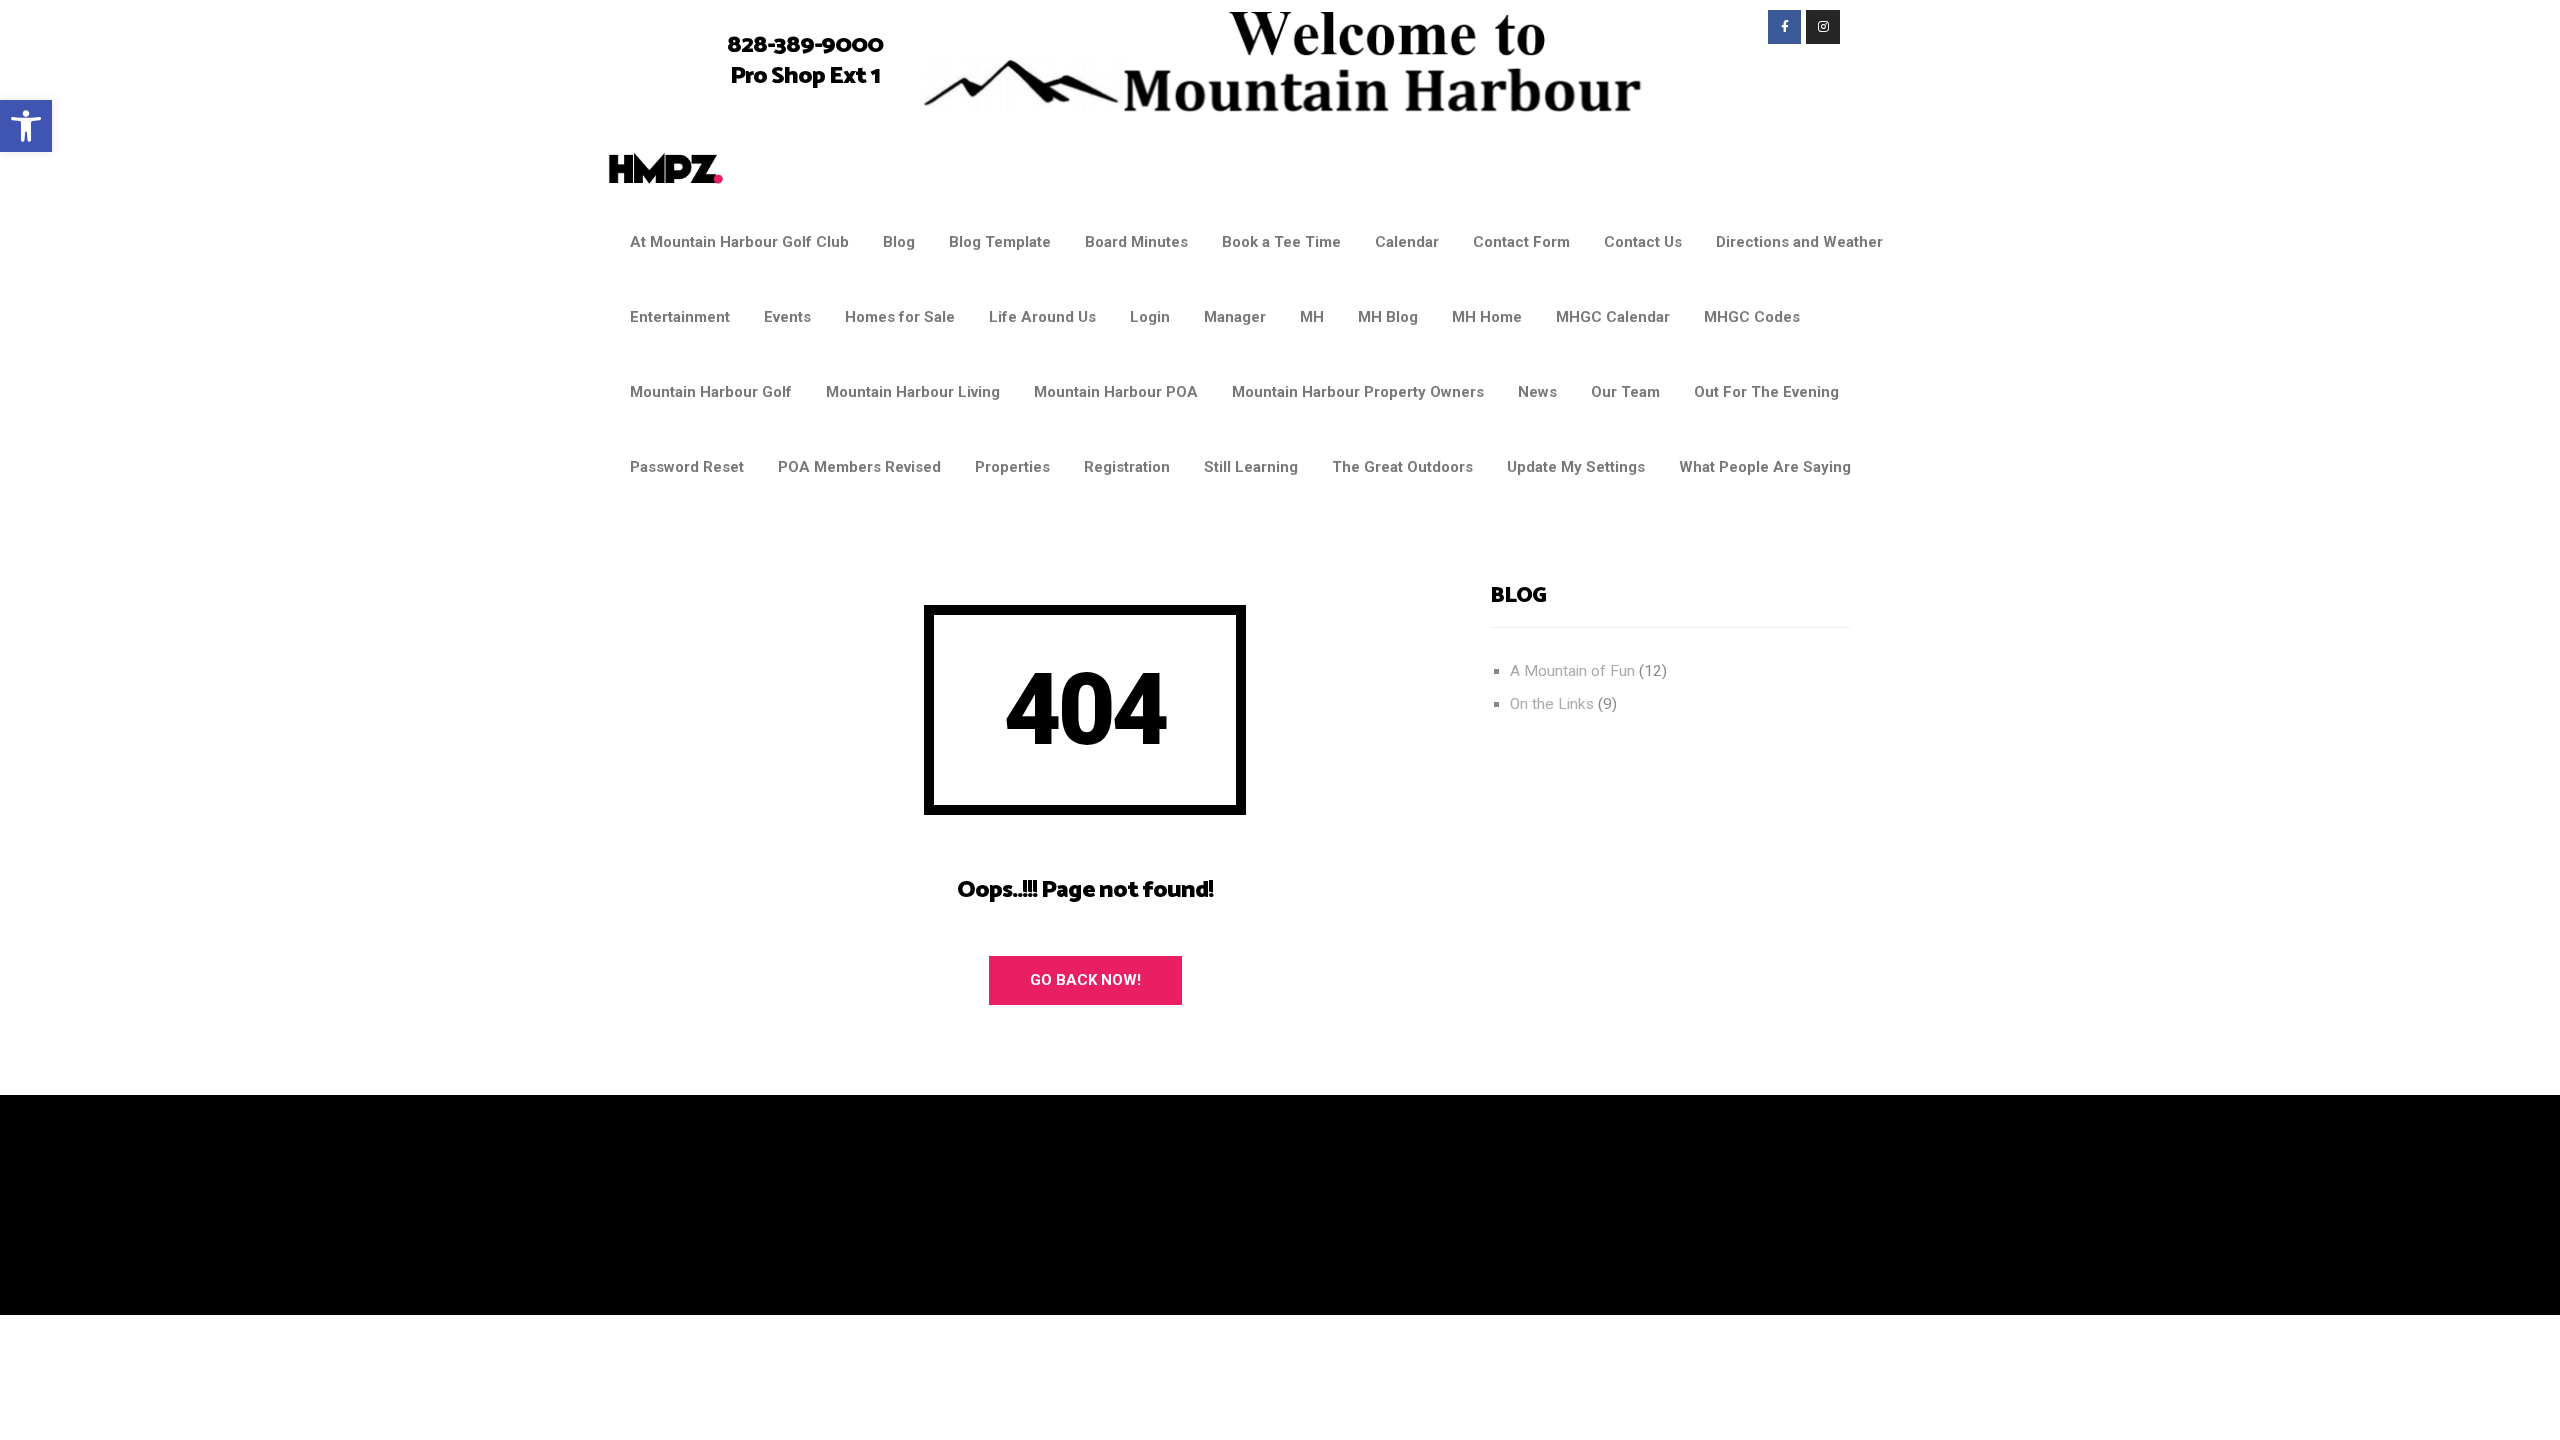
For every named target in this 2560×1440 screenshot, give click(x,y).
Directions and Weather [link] (1799, 242)
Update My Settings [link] (1576, 467)
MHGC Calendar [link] (1613, 317)
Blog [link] (899, 242)
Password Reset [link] (687, 467)
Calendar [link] (1407, 242)
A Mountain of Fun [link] (1572, 671)
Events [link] (787, 317)
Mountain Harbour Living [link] (913, 392)
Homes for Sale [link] (900, 317)
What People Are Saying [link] (1765, 467)
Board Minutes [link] (1136, 242)
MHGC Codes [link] (1752, 317)
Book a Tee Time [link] (1281, 242)
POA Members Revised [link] (859, 467)
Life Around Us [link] (1042, 317)
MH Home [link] (1487, 317)
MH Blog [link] (1388, 317)
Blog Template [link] (1000, 242)
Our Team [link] (1625, 392)
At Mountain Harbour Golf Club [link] (739, 242)
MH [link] (1312, 317)
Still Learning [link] (1251, 467)
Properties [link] (1012, 467)
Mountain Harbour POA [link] (1116, 392)
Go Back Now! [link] (1085, 980)
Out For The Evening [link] (1766, 392)
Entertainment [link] (680, 317)
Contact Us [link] (1643, 242)
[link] (26, 126)
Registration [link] (1127, 467)
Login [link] (1150, 317)
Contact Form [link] (1521, 242)
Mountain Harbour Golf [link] (711, 392)
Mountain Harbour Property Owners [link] (1358, 392)
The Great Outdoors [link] (1402, 467)
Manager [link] (1235, 317)
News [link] (1537, 392)
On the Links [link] (1552, 704)
